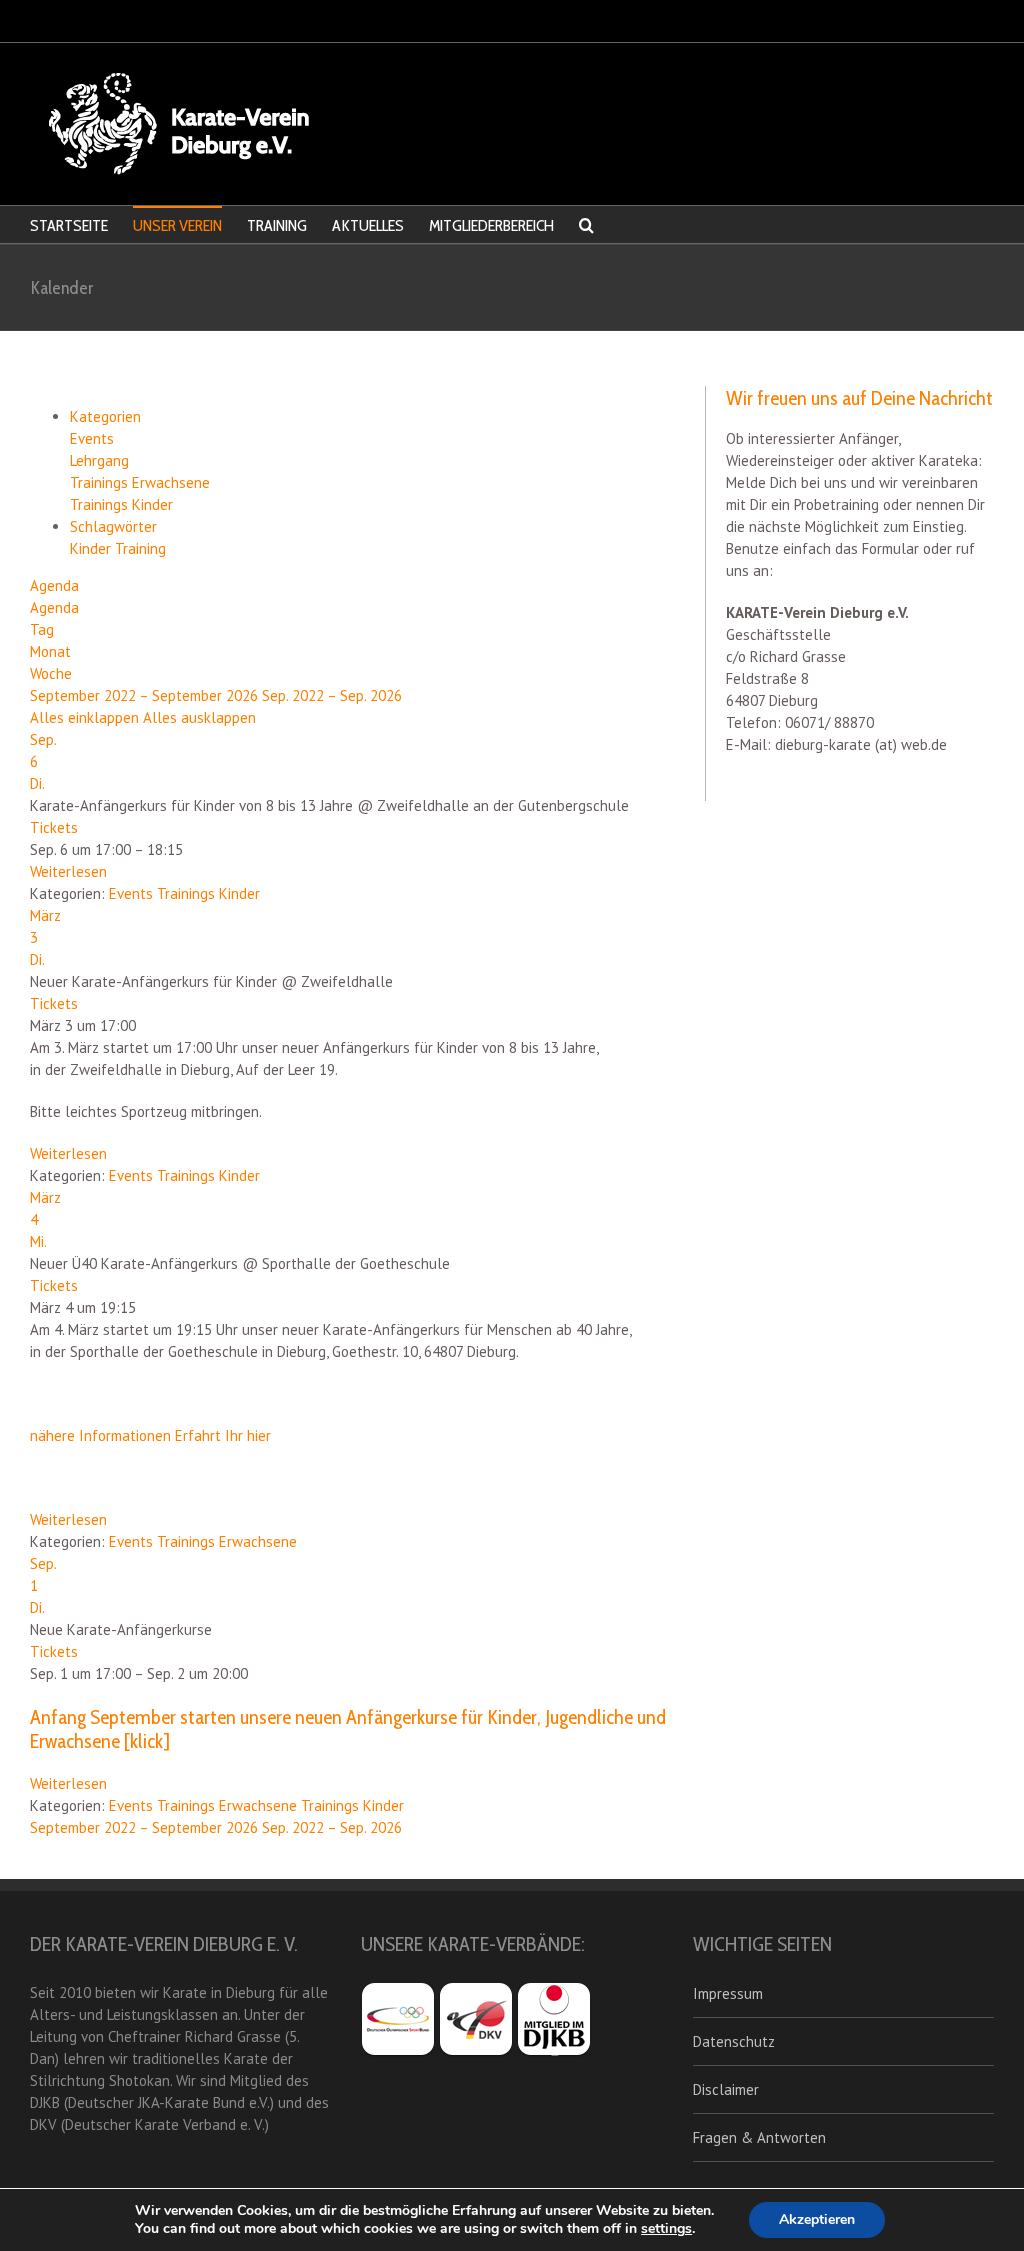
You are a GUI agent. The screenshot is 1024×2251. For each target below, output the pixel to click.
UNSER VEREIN (177, 225)
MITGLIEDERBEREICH (491, 225)
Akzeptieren (817, 2219)
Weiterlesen (68, 871)
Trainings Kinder (121, 504)
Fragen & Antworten (759, 2137)
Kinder (92, 548)
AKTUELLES (368, 225)
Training (140, 548)
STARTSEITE (69, 225)
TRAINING (277, 225)
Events (92, 438)
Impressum (728, 1993)
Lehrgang (99, 460)
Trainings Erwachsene (140, 482)
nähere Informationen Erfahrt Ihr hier (150, 1435)
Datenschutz (734, 2041)
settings (666, 2229)
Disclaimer (726, 2089)
